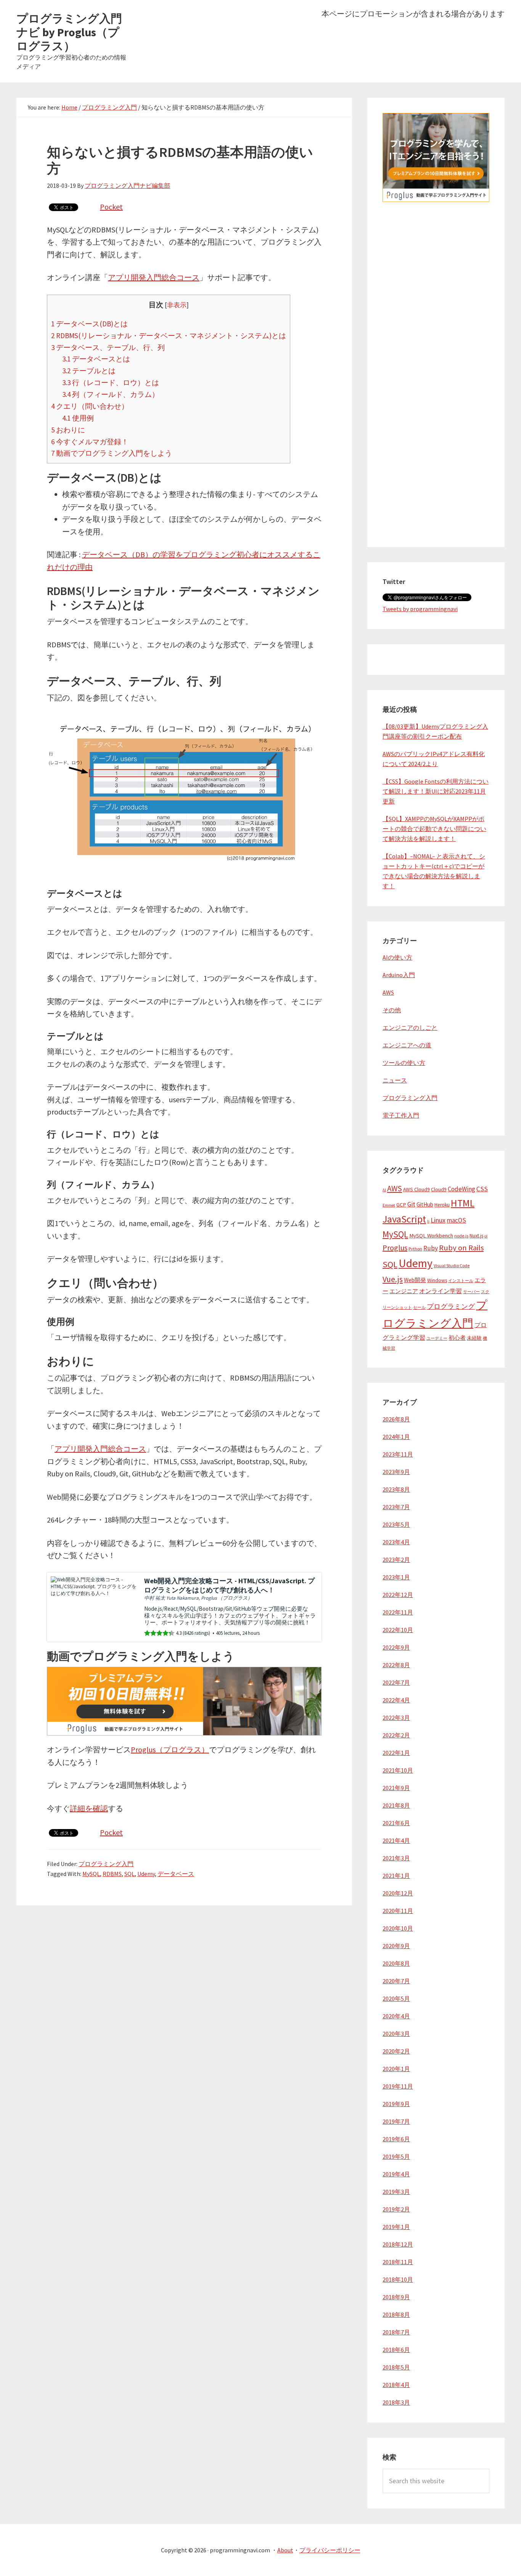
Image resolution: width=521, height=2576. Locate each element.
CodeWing (462, 1189)
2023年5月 (396, 1524)
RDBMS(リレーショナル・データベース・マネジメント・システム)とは (169, 336)
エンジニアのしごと (410, 1027)
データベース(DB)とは (89, 324)
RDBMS (112, 1874)
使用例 (78, 418)
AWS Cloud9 (416, 1190)
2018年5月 (396, 2367)
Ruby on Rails (461, 1248)
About (285, 2550)
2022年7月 (396, 1682)
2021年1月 (396, 1876)
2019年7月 (396, 2121)
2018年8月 (396, 2315)
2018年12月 (398, 2244)
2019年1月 (396, 2227)
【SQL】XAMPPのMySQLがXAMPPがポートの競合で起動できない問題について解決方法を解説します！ (434, 829)
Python (415, 1249)
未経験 (474, 1338)
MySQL (91, 1874)
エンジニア (404, 1291)
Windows (437, 1280)
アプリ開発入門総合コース (154, 277)
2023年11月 (398, 1454)
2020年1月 (396, 2069)
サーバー (471, 1292)
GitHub (425, 1204)
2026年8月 (396, 1419)
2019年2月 (396, 2209)
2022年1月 (396, 1753)
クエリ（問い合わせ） (90, 406)
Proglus (395, 1248)
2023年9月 (396, 1472)
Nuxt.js (476, 1236)
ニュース (395, 1080)
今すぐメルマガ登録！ (90, 442)
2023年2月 (396, 1560)
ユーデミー (437, 1338)
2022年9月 (396, 1647)
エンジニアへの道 (407, 1045)
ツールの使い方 (404, 1063)
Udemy (146, 1874)
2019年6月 (396, 2139)
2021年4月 (396, 1840)
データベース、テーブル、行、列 (108, 347)
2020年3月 (396, 2034)
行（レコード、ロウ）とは (111, 382)
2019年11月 (398, 2086)
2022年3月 (396, 1718)
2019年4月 (396, 2174)
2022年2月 (396, 1735)
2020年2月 (396, 2051)
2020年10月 (398, 1928)
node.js (461, 1236)
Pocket (111, 207)
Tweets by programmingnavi (420, 609)
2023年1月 (396, 1577)
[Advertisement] (436, 417)
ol (486, 1236)
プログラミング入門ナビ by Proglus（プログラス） (69, 32)
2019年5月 (396, 2157)
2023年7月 (396, 1507)
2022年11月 (398, 1612)
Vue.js (393, 1279)
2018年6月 (396, 2350)
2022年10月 (398, 1630)
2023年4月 (396, 1542)
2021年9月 (396, 1788)
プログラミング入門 (106, 1864)
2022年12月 (398, 1595)
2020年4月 (396, 2016)
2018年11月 (398, 2262)
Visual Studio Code (452, 1265)
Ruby (431, 1248)
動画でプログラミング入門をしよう (112, 453)
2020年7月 (396, 1981)
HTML (463, 1203)
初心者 (457, 1338)
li (428, 1221)
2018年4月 (396, 2385)
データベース (176, 1874)
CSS (482, 1189)
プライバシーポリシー (330, 2550)
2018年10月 (398, 2279)
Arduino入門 (399, 975)
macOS (456, 1220)
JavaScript (404, 1219)
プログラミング (451, 1307)
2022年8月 (396, 1665)
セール (419, 1307)
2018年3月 (396, 2402)
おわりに (68, 430)
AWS (388, 992)
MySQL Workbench (431, 1236)
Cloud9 (439, 1190)
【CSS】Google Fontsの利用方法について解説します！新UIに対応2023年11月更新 (436, 791)
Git (411, 1204)
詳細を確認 (89, 1808)
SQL (129, 1874)
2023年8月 (396, 1489)
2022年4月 (396, 1700)
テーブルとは (89, 371)
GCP (401, 1205)
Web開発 (415, 1280)
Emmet (389, 1205)
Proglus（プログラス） (170, 1749)
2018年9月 (396, 2297)
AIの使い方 (397, 957)
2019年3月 (396, 2192)
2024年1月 (396, 1437)
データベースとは (96, 359)
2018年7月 (396, 2332)
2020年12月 (398, 1893)
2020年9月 (396, 1946)
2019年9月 (396, 2104)
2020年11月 (398, 1911)
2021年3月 (396, 1858)
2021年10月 (398, 1770)
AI (384, 1190)
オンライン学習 (441, 1291)
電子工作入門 (401, 1115)
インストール (461, 1281)
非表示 (177, 305)
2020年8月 (396, 1963)
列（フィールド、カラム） (111, 394)
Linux (438, 1220)
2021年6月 (396, 1823)
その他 (392, 1010)
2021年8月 (396, 1805)
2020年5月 (396, 1999)
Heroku (442, 1205)
